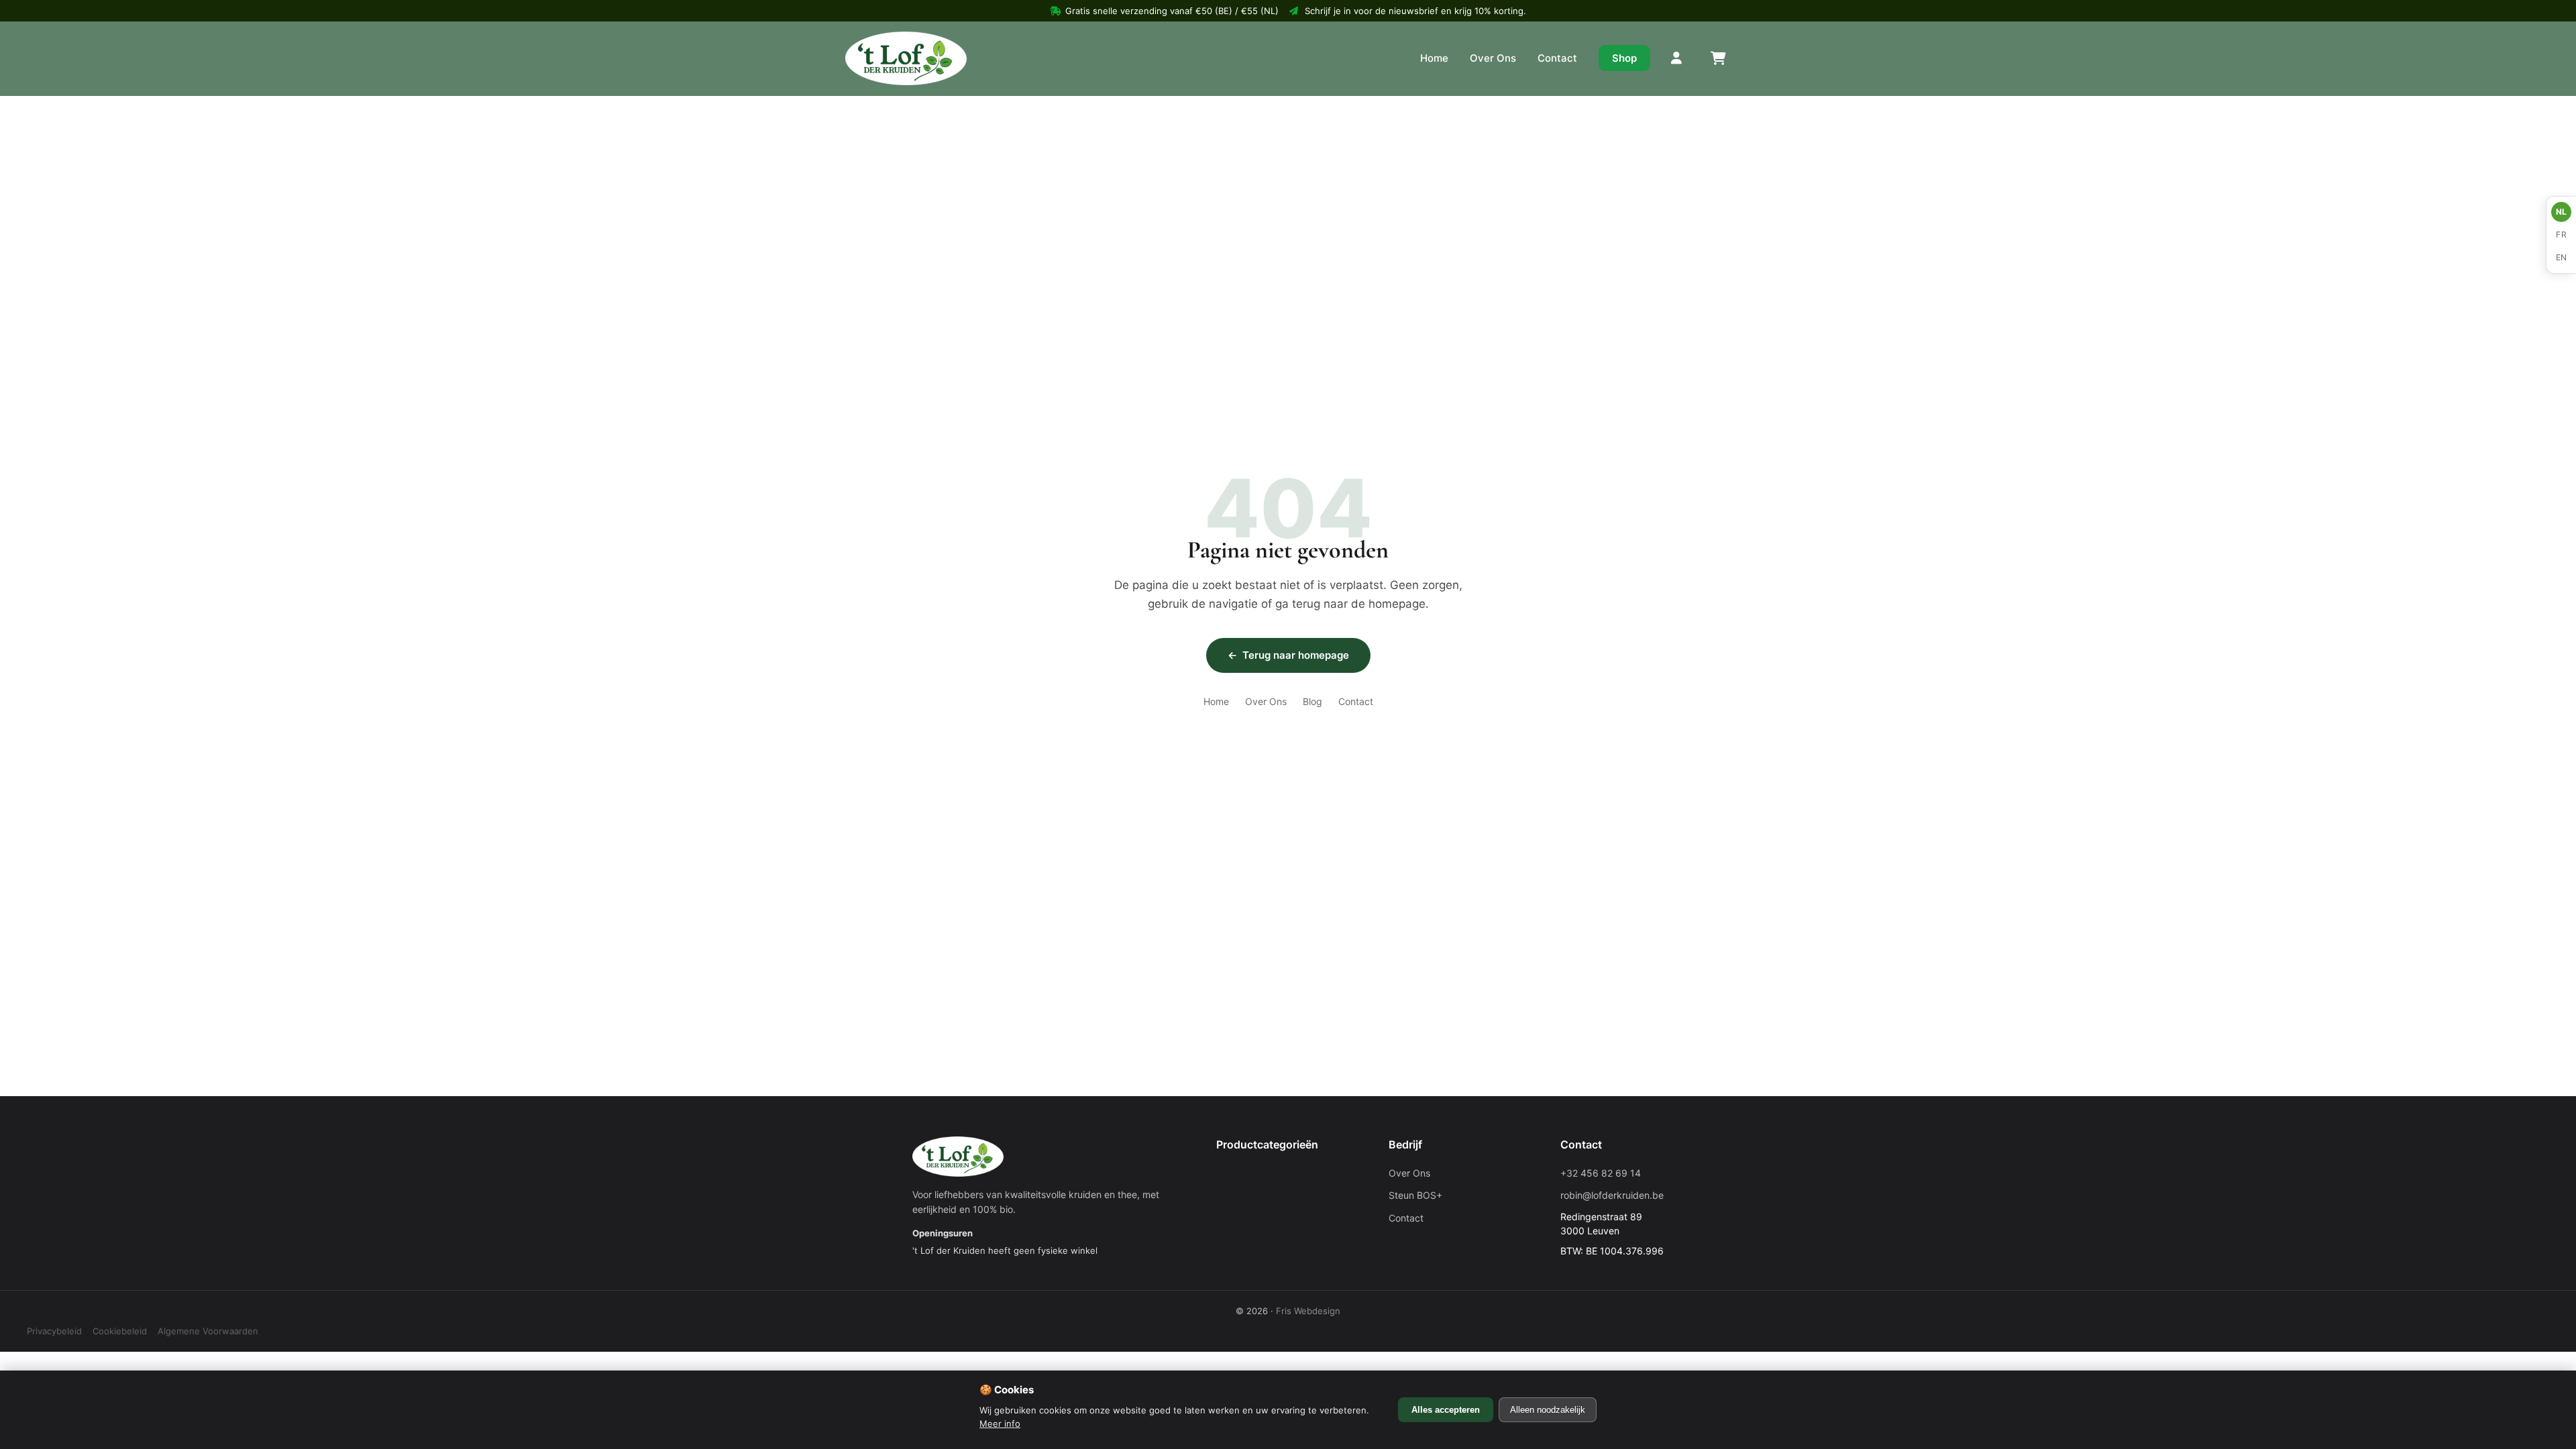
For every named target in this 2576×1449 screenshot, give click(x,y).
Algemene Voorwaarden (208, 1331)
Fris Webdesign (1308, 1311)
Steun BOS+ (1415, 1195)
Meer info (1000, 1424)
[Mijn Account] (1677, 58)
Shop (1624, 58)
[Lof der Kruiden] (906, 58)
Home (1434, 58)
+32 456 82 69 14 (1601, 1173)
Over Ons (1493, 58)
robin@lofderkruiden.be (1612, 1195)
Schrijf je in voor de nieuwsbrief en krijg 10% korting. (1415, 11)
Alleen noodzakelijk (1548, 1410)
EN (2562, 257)
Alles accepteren (1446, 1410)
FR (2561, 234)
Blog (1312, 701)
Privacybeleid (54, 1331)
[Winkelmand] (1717, 58)
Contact (1557, 58)
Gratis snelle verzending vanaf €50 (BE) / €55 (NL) (1172, 11)
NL (2562, 212)
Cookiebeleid (120, 1331)
